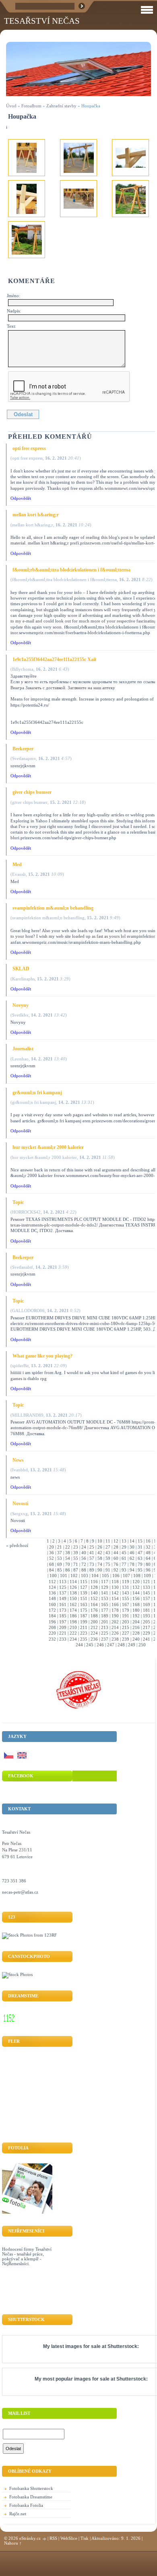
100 (53, 1576)
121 (147, 1582)
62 (132, 1558)
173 (63, 1610)
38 (68, 1553)
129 (105, 1587)
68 (52, 1564)
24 (84, 1547)
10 (100, 1541)
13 (124, 1541)
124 (52, 1587)
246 (100, 1645)
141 (105, 1593)
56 (84, 1558)
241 (147, 1639)
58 (100, 1558)
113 (63, 1582)
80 (148, 1564)
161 (63, 1604)
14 (132, 1541)
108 (137, 1576)
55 (76, 1558)
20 (52, 1547)
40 (84, 1553)
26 (100, 1547)
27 (108, 1547)
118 (115, 1582)
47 (140, 1553)
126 (73, 1587)
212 (94, 1627)
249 (132, 1645)
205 (147, 1622)
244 (79, 1645)
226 (115, 1633)
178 (115, 1610)
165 (105, 1604)
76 (116, 1564)
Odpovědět (21, 498)
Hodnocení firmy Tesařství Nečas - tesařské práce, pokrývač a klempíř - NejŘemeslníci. (27, 2256)
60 (116, 1558)
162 (73, 1604)
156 (136, 1598)
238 (115, 1639)
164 (94, 1604)
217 (147, 1627)
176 (94, 1610)
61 (124, 1558)
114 (73, 1582)
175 (84, 1610)
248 (121, 1645)
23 (76, 1547)
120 (136, 1582)
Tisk (85, 2538)
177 (105, 1610)
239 (126, 1639)
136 (52, 1593)
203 (126, 1622)
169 (147, 1604)
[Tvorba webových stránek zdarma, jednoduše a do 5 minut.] (45, 2539)
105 (105, 1576)
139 (84, 1593)
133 (147, 1587)
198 (73, 1622)
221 (63, 1633)
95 (140, 1570)
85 (60, 1570)
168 (136, 1604)
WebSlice (69, 2538)
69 (60, 1564)
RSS (53, 2538)
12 (116, 1541)
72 (84, 1564)
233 (63, 1639)
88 (84, 1570)
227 (126, 1633)
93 (124, 1570)
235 (84, 1639)
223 (84, 1633)
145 (147, 1593)
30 (132, 1547)
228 (136, 1633)
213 (105, 1627)
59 (108, 1558)
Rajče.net (18, 2514)
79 (140, 1564)
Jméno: (13, 296)
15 (140, 1541)
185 (63, 1616)
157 (147, 1598)
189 (105, 1616)
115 (84, 1582)
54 (68, 1558)
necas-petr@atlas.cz (20, 1892)
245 (90, 1645)
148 (52, 1598)
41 (92, 1553)
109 (147, 1576)
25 (92, 1547)
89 (92, 1570)
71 (76, 1564)
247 (111, 1645)
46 (132, 1553)
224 (94, 1633)
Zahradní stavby (61, 106)
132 (136, 1587)
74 (100, 1564)
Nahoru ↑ (13, 2543)
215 (126, 1627)
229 (147, 1633)
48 (148, 1553)
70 (68, 1564)
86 (68, 1570)
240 (136, 1639)
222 (73, 1633)
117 (105, 1582)
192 (136, 1616)
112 (52, 1582)
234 (73, 1639)
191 (126, 1616)
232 (52, 1639)
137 (63, 1593)
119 (126, 1582)
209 (63, 1627)
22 (68, 1547)
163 (84, 1604)
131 (126, 1587)
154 (115, 1598)
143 (126, 1593)
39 (76, 1553)
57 (92, 1558)
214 (115, 1627)
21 (60, 1547)
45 (124, 1553)
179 (126, 1610)
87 (76, 1570)
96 (148, 1570)
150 (73, 1598)
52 (52, 1558)
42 (100, 1553)
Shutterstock (122, 2346)
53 (60, 1558)
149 (63, 1598)
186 (73, 1616)
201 (105, 1622)
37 (60, 1553)
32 (148, 1547)
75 (108, 1564)
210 (73, 1627)
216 (136, 1627)
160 (52, 1604)
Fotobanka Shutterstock (31, 2488)
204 (136, 1622)
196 (52, 1622)
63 (140, 1558)
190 (115, 1616)
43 (108, 1553)
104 (95, 1576)
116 (94, 1582)
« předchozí (17, 1545)
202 (115, 1622)
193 (147, 1616)
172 (52, 1610)
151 (84, 1598)
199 (84, 1622)
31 (140, 1547)
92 (116, 1570)
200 (94, 1622)
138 (73, 1593)
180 (136, 1610)
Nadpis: (14, 311)
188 (94, 1616)
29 (124, 1547)
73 (92, 1564)
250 (142, 1645)
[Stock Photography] (17, 1974)
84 (52, 1570)
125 (63, 1587)
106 (116, 1576)
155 (126, 1598)
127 (84, 1587)
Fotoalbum (31, 106)
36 (52, 1553)
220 (52, 1633)
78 (132, 1564)
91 (108, 1570)
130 (115, 1587)
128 (94, 1587)
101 (64, 1576)
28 (116, 1547)
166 (115, 1604)
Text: (11, 326)
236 (94, 1639)
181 (147, 1610)
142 (115, 1593)
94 (132, 1570)
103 (85, 1576)
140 (94, 1593)
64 (148, 1558)
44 (116, 1553)
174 (73, 1610)
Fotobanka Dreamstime (31, 2497)
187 (84, 1616)
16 (148, 1541)
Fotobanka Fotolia (26, 2505)
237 (105, 1639)
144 (136, 1593)
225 (105, 1633)
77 (124, 1564)
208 (52, 1627)
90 (100, 1570)
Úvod (11, 106)
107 (126, 1576)
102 (74, 1576)
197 (63, 1622)
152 (94, 1598)
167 (126, 1604)
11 (108, 1541)
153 (105, 1598)
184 (52, 1616)
